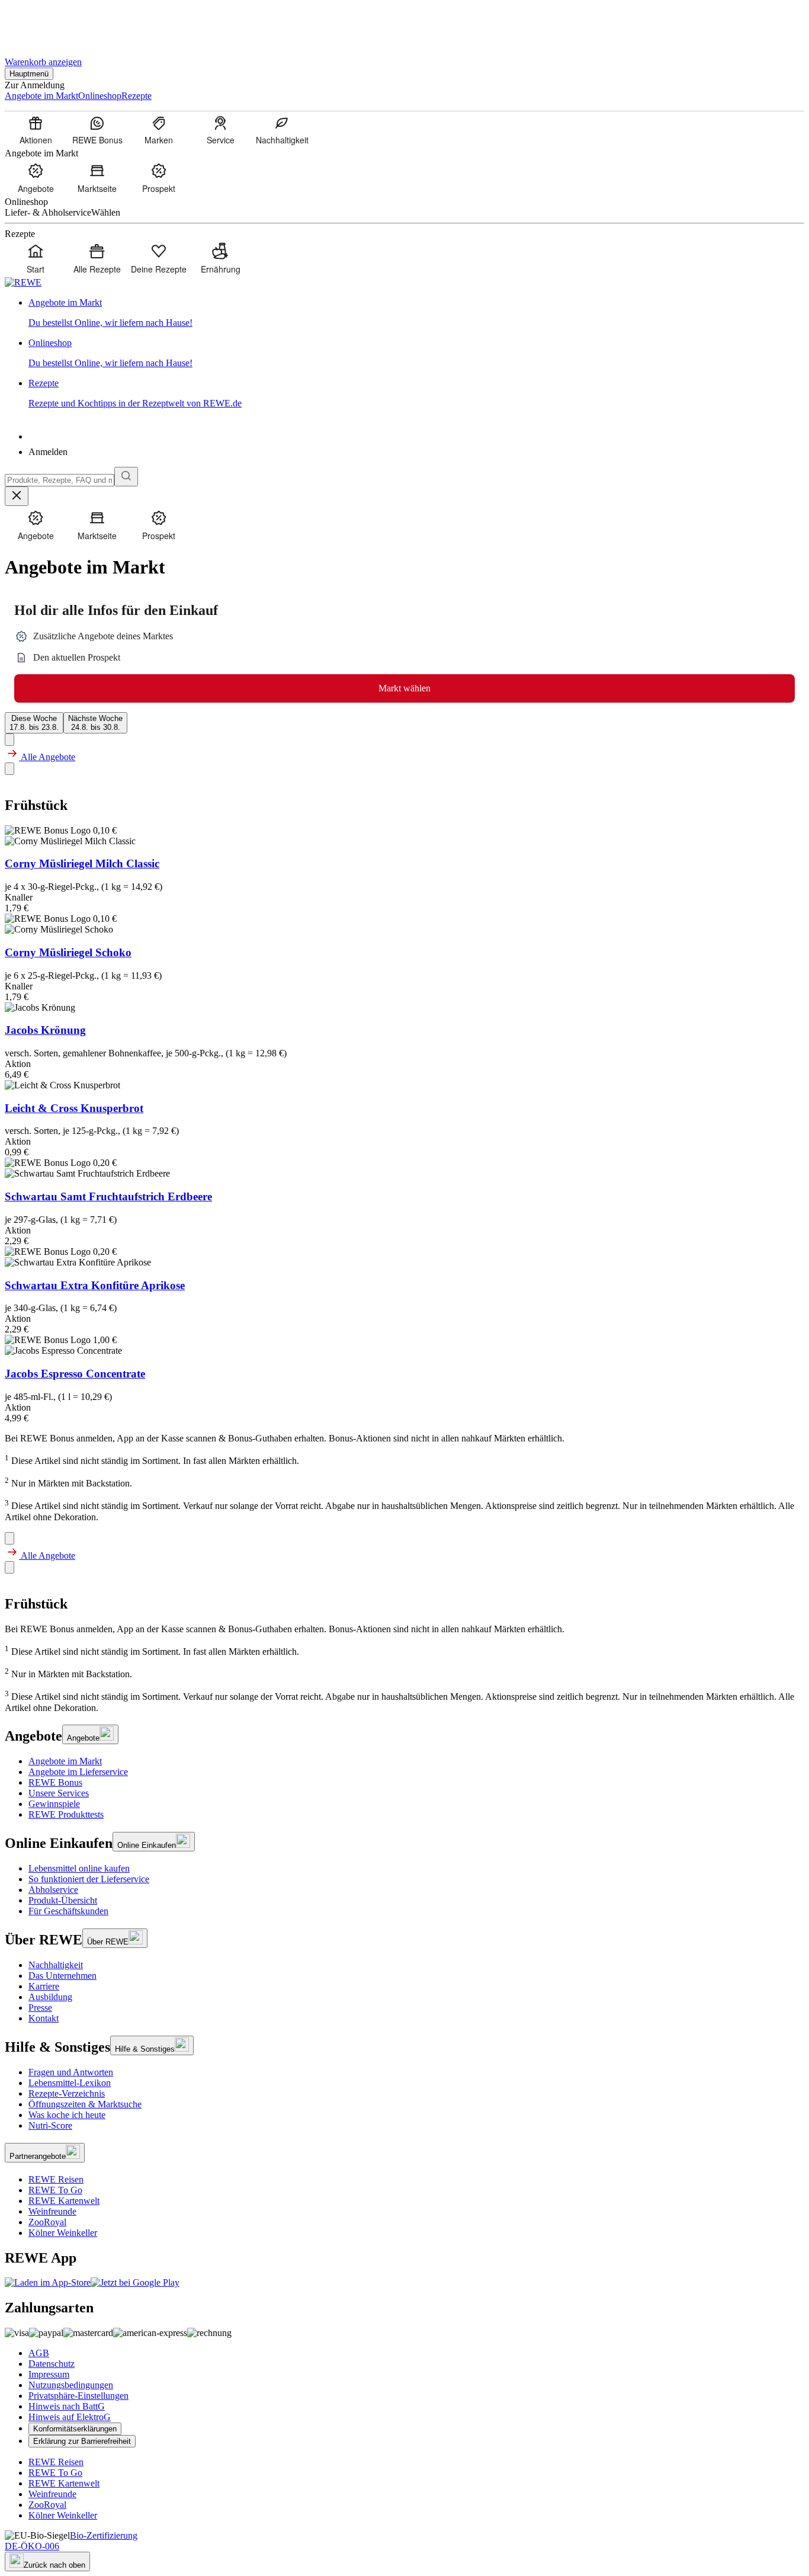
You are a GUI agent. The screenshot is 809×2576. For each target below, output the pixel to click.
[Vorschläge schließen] (17, 496)
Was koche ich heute (67, 2115)
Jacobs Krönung (45, 1030)
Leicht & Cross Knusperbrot (74, 1108)
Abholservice (53, 1890)
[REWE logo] (23, 282)
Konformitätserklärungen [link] (75, 2429)
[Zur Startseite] (45, 23)
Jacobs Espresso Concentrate (75, 1374)
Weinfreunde (52, 2211)
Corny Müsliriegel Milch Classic (82, 864)
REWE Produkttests (66, 1814)
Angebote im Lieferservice (78, 1772)
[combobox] (60, 480)
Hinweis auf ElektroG (70, 2417)
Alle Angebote (47, 757)
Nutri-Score (50, 2125)
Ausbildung (50, 1997)
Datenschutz (52, 2364)
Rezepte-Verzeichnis (67, 2093)
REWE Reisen (56, 2179)
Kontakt (44, 2018)
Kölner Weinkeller (63, 2233)
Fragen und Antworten (71, 2072)
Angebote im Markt (65, 1761)
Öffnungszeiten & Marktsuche (85, 2104)
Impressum (49, 2374)
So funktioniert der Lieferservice (89, 1879)
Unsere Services (59, 1793)
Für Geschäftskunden (68, 1911)
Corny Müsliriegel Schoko (68, 952)
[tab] (34, 723)
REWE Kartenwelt (64, 2201)
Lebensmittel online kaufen (79, 1868)
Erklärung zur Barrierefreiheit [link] (82, 2441)
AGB (39, 2353)
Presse (40, 2008)
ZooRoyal (47, 2222)
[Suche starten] (126, 477)
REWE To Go (55, 2190)
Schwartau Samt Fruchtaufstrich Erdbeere (108, 1196)
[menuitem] (36, 130)
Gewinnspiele (54, 1804)
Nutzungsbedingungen (71, 2385)
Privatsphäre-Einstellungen (78, 2396)
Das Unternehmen (62, 1976)
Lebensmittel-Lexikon (70, 2083)
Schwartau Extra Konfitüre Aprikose (95, 1285)
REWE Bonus (55, 1782)
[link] (416, 313)
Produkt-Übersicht (63, 1900)
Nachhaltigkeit (56, 1965)
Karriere (44, 1986)
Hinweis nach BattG (67, 2406)
